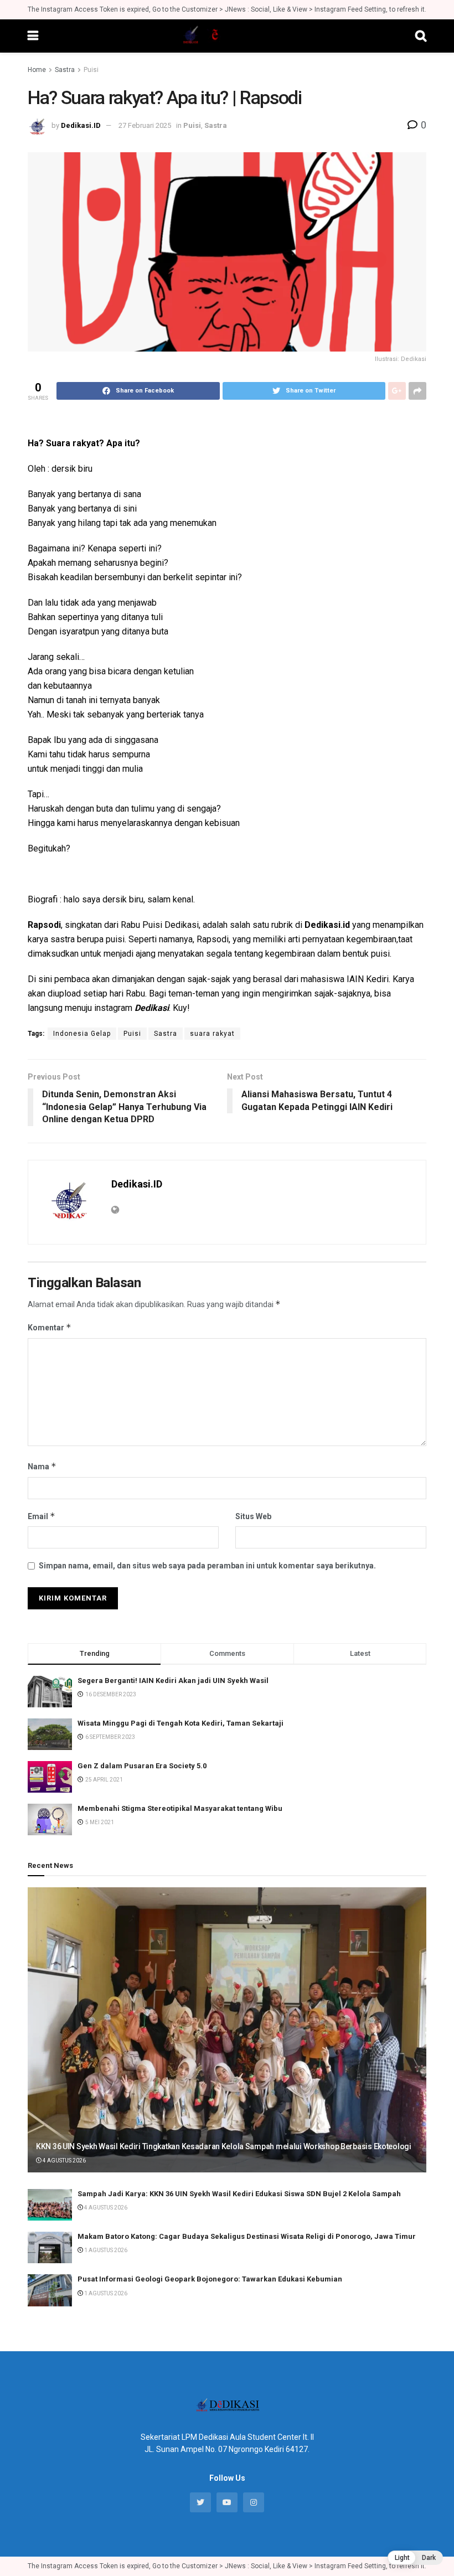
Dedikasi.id (327, 925)
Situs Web (253, 1516)
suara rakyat (212, 1034)
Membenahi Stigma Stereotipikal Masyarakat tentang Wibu (180, 1808)
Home (37, 70)
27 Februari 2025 (145, 125)
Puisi (91, 70)
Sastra (65, 70)
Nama (42, 1466)
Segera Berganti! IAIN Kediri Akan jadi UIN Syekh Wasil (173, 1681)
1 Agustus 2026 (105, 2250)
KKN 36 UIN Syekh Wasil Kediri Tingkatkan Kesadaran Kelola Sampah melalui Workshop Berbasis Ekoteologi (224, 2146)
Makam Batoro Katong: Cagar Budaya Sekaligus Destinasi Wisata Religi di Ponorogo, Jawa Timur (247, 2236)
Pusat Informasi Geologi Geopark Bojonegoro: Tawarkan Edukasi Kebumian (210, 2279)
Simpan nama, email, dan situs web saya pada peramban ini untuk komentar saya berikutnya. (207, 1566)
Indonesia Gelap (82, 1034)
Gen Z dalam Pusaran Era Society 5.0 (142, 1766)
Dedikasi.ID (81, 125)
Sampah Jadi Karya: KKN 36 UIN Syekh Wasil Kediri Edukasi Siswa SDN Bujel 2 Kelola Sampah (239, 2194)
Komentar (50, 1327)
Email (42, 1516)
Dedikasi (152, 1008)
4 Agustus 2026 (64, 2161)
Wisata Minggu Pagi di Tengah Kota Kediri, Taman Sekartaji (180, 1723)
